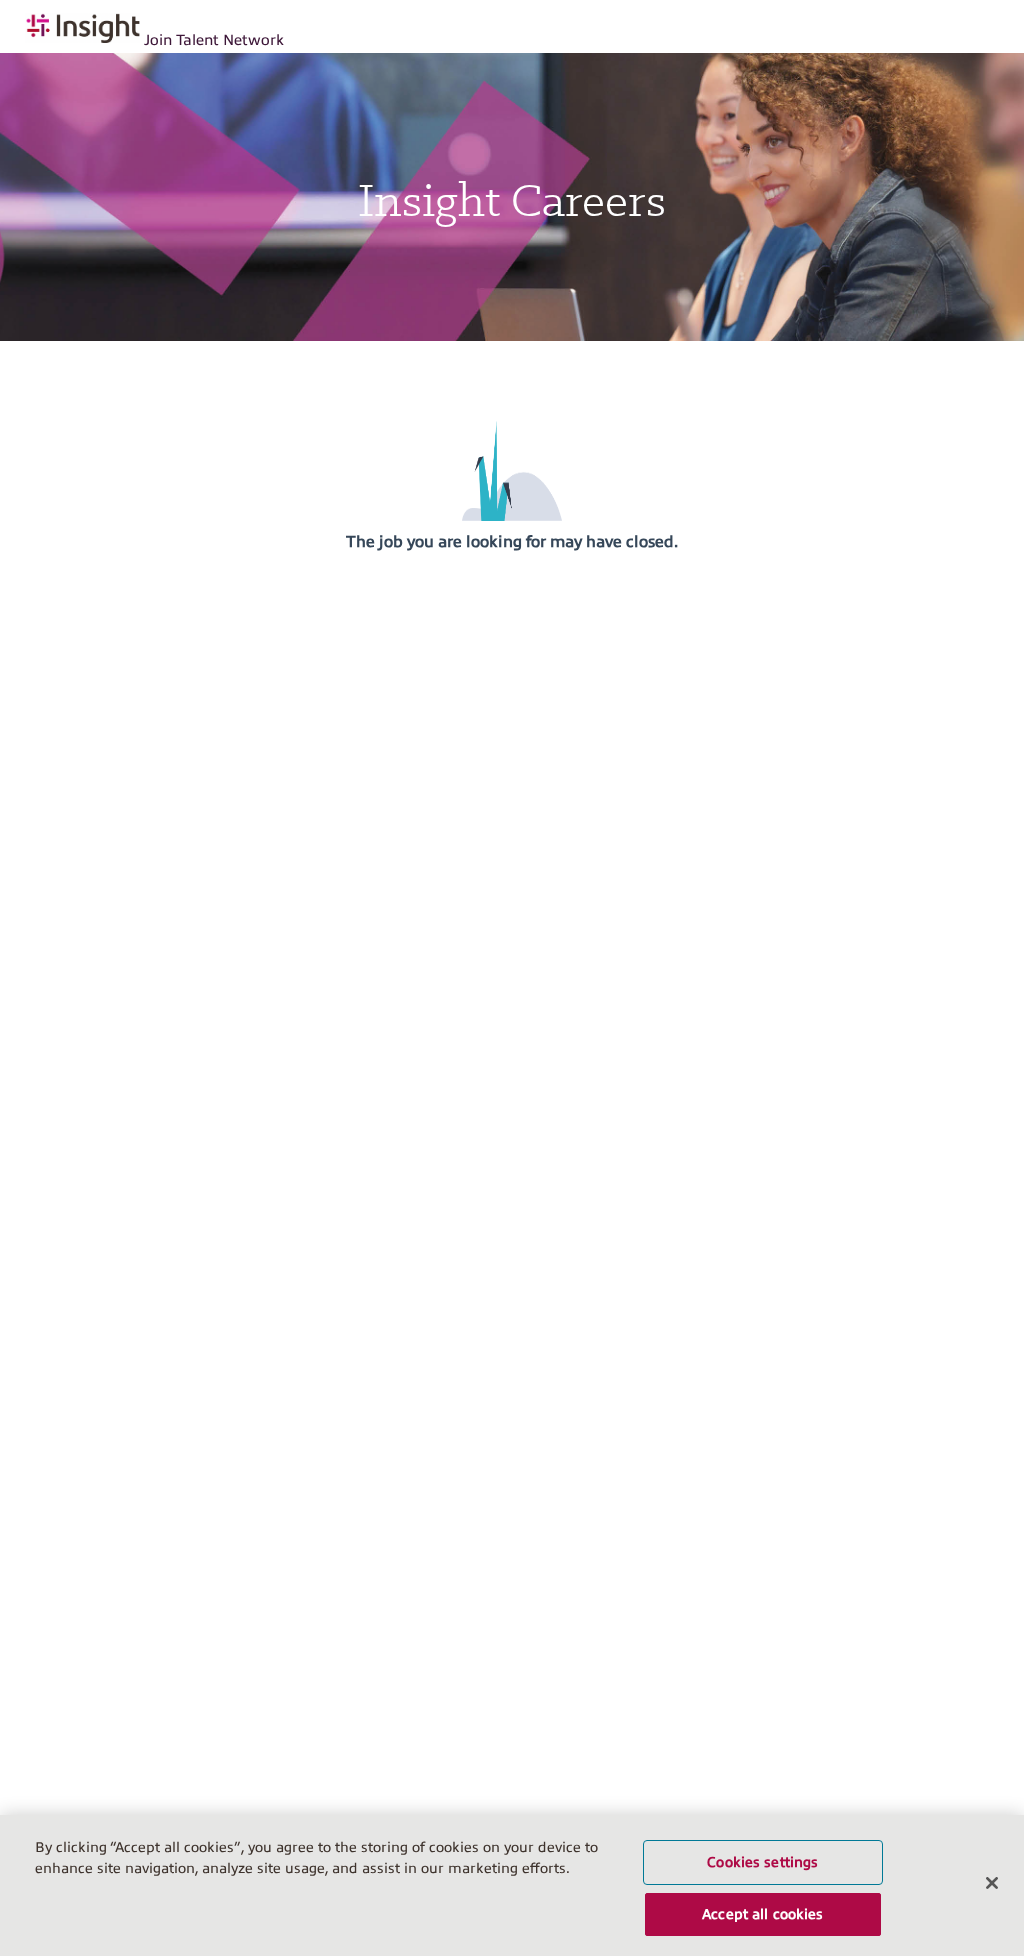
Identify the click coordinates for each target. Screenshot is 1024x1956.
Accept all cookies (763, 1914)
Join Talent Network (214, 40)
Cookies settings (762, 1862)
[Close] (992, 1883)
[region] (512, 1885)
